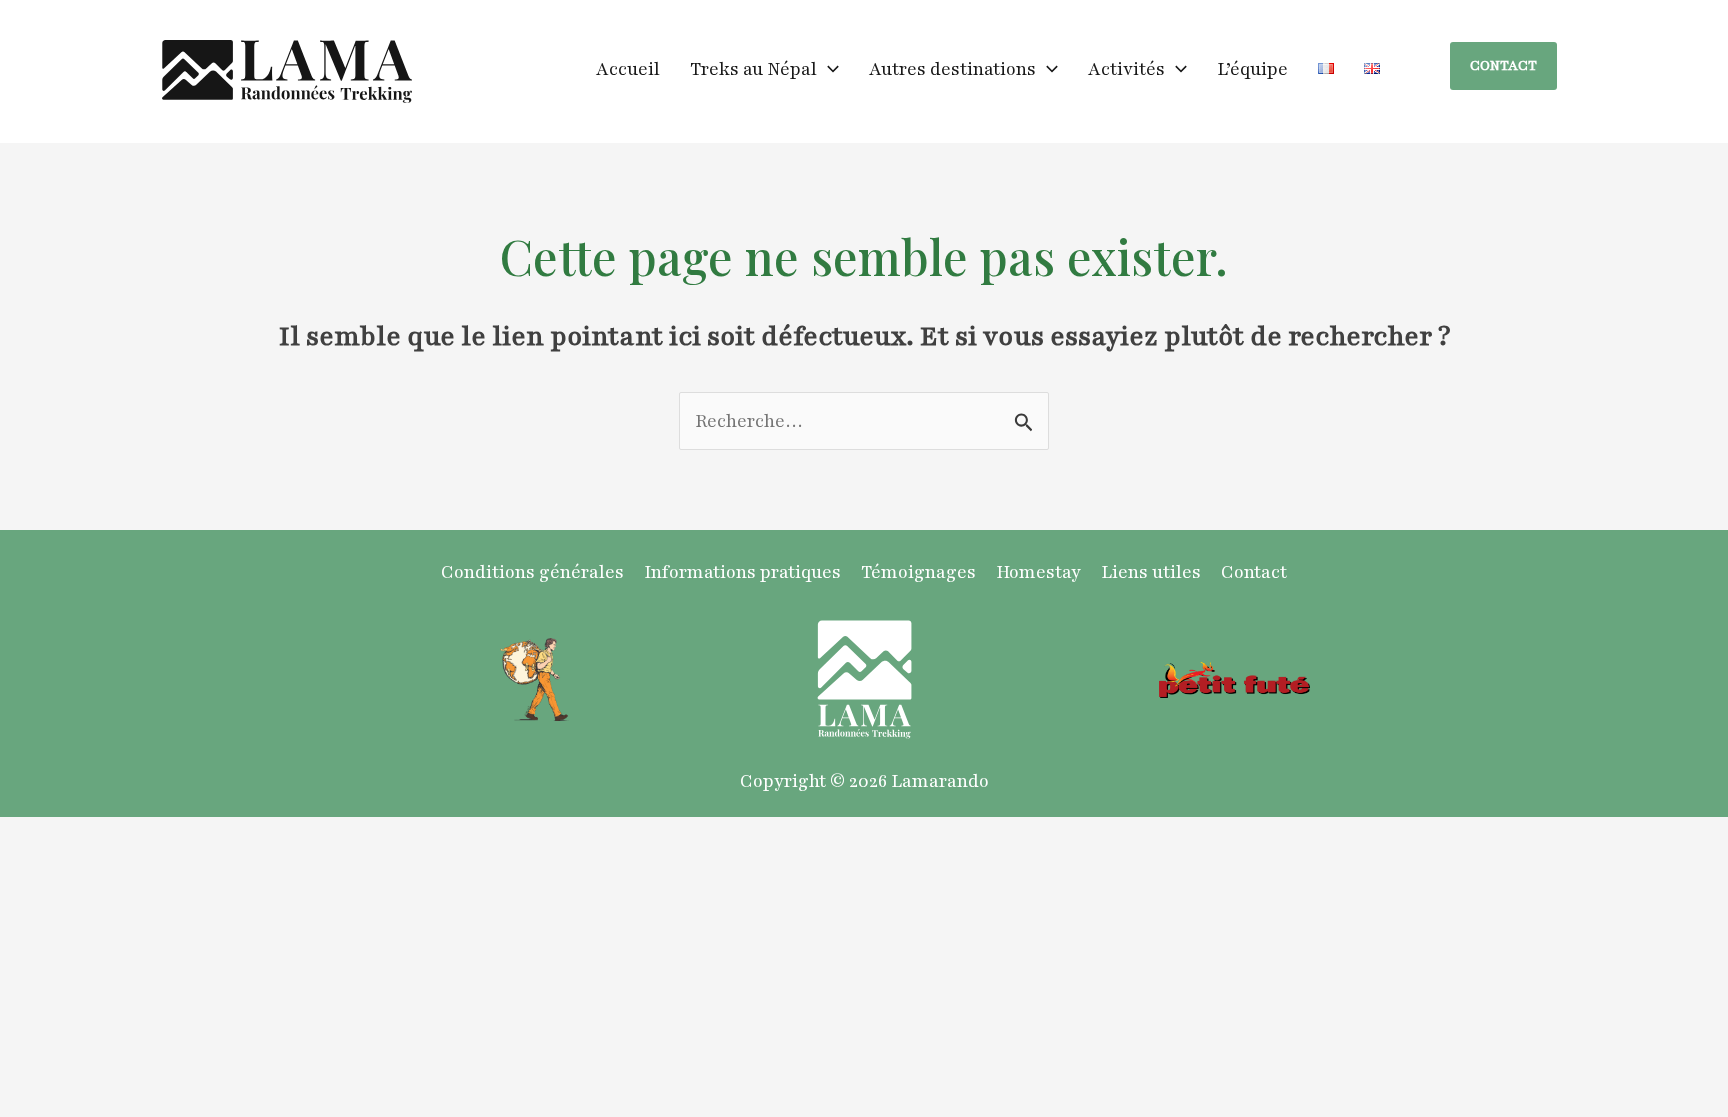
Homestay (1038, 572)
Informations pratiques (742, 572)
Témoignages (918, 572)
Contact (1254, 572)
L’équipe (1252, 69)
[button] (828, 69)
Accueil (628, 69)
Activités (1126, 69)
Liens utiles (1151, 572)
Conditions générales (532, 572)
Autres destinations (952, 69)
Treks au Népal (753, 69)
